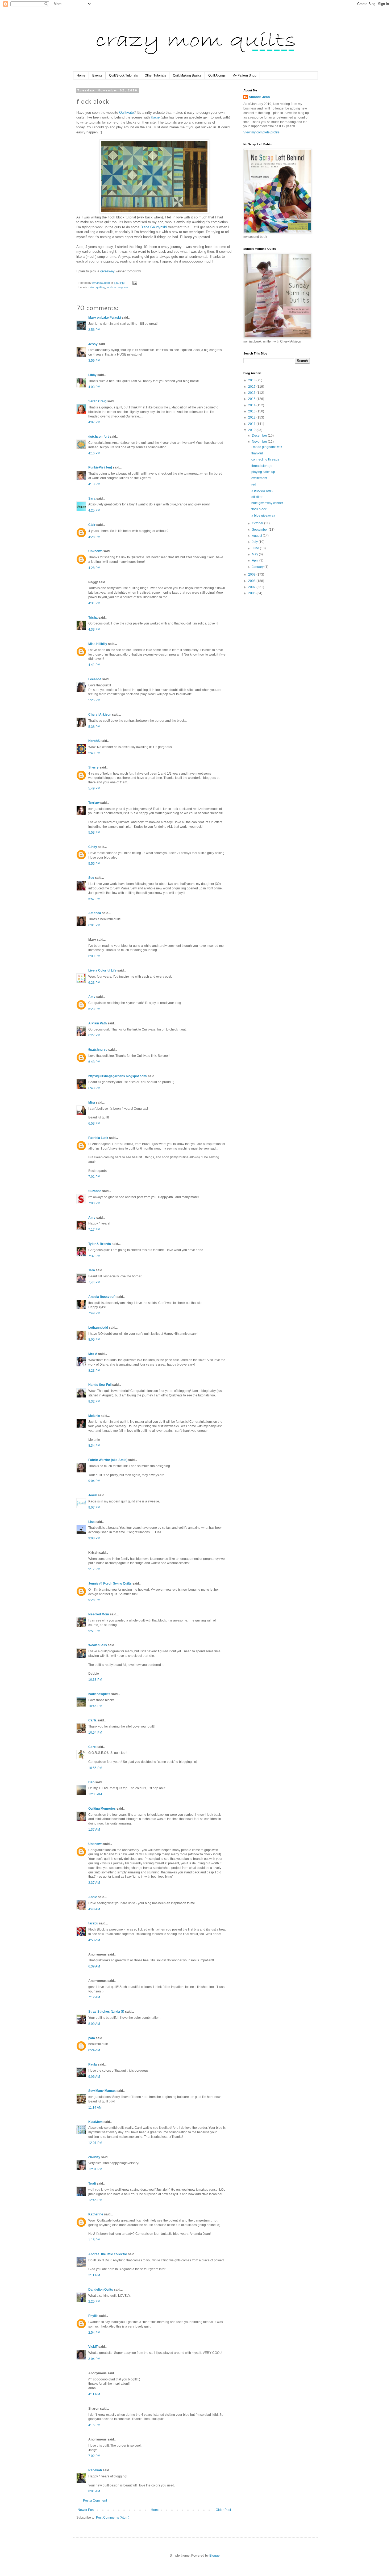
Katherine (96, 2214)
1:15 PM (94, 2240)
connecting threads (265, 459)
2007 (252, 587)
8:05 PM (94, 1340)
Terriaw (94, 803)
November (260, 442)
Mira (92, 1103)
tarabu (93, 1923)
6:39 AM (94, 1966)
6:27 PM (94, 1035)
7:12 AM (94, 1997)
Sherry (93, 767)
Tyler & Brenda (100, 1244)
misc (92, 287)
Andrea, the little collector (108, 2254)
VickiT (93, 2347)
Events (97, 75)
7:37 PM (94, 1256)
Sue (91, 878)
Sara (92, 499)
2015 (252, 399)
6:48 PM (94, 1088)
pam (92, 2038)
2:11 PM (94, 2275)
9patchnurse (98, 1050)
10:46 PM (95, 1706)
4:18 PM (94, 484)
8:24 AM (94, 2050)
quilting (101, 287)
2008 (252, 581)
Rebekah (95, 2470)
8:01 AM (94, 2491)
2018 (252, 380)
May (255, 554)
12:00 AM (95, 1794)
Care (92, 1747)
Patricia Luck (98, 1138)
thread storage (262, 466)
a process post (262, 491)
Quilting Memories (102, 1809)
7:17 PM (94, 1230)
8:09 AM (94, 2024)
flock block (259, 509)
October (258, 523)
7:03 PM (94, 1203)
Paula (93, 2064)
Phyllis (93, 2316)
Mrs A (93, 1354)
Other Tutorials (155, 75)
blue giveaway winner (267, 503)
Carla (92, 1720)
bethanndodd (98, 1328)
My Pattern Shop (244, 75)
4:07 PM (94, 422)
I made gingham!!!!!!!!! (267, 447)
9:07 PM (94, 1507)
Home (81, 75)
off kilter (257, 497)
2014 (252, 405)
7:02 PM (94, 2456)
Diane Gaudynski (154, 227)
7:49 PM (94, 1313)
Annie (93, 1897)
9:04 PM (94, 1481)
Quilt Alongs (217, 75)
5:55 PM (94, 864)
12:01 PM (95, 2143)
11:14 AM (95, 2108)
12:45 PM (95, 2200)
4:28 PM (94, 537)
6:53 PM (94, 1124)
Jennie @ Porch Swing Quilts (110, 1583)
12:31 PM (95, 2169)
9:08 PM (94, 1538)
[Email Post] (135, 283)
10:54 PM (95, 1733)
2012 (252, 417)
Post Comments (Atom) (113, 2518)
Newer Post (86, 2510)
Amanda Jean (259, 97)
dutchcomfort (99, 437)
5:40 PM (94, 753)
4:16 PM (94, 453)
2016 (252, 393)
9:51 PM (94, 1631)
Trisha (93, 618)
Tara (92, 1270)
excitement (259, 478)
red (254, 484)
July (255, 542)
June (256, 548)
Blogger (215, 2556)
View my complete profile (261, 132)
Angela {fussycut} (102, 1297)
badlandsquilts (99, 1694)
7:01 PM (94, 1177)
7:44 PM (94, 1282)
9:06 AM (94, 2077)
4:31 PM (94, 603)
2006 (252, 593)
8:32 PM (94, 1401)
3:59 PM (94, 361)
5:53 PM (94, 833)
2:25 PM (94, 2301)
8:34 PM (94, 1446)
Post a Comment (95, 2501)
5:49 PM (94, 788)
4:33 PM (94, 630)
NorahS (94, 741)
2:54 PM (94, 2333)
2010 (252, 430)
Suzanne (95, 1191)
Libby (92, 375)
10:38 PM (95, 1680)
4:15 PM (94, 2425)
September (260, 530)
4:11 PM (94, 2394)
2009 (252, 575)
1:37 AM (94, 1830)
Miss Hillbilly (98, 644)
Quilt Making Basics (187, 75)
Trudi (92, 2184)
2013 (252, 411)
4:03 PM (94, 387)
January (258, 567)
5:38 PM (94, 727)
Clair (92, 525)
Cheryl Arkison (100, 715)
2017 (252, 387)
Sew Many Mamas (102, 2091)
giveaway (107, 271)
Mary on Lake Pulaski (105, 318)
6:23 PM (94, 983)
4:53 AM (94, 1940)
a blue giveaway (263, 516)
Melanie (94, 1416)
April (256, 560)
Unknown (95, 551)
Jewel (93, 1495)
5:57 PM (94, 899)
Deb (91, 1782)
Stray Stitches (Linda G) (106, 2012)
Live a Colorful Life (102, 970)
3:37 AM (94, 1883)
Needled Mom (99, 1614)
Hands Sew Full (100, 1385)
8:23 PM (94, 1371)
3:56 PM (94, 330)
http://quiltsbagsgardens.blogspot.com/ (118, 1076)
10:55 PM (95, 1768)
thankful (257, 453)
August (257, 536)
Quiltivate (126, 113)
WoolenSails (98, 1645)
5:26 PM (94, 700)
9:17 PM (94, 1569)
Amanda (95, 913)
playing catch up (263, 472)
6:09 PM (94, 956)
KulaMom (95, 2122)
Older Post (223, 2510)
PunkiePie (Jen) (100, 467)
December (260, 436)
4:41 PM (94, 665)
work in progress (118, 287)
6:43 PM (94, 1062)
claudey (94, 2157)
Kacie (155, 117)
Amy (92, 997)
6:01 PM (94, 925)
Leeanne (95, 679)
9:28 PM (94, 1600)
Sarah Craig (97, 401)
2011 (252, 424)
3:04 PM (94, 2359)
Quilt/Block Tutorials (123, 75)
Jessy (93, 344)
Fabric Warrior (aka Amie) (108, 1460)
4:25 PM (94, 510)
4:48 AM (94, 1909)
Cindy (93, 847)
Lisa (91, 1522)
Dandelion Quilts (101, 2290)
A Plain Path (97, 1023)
